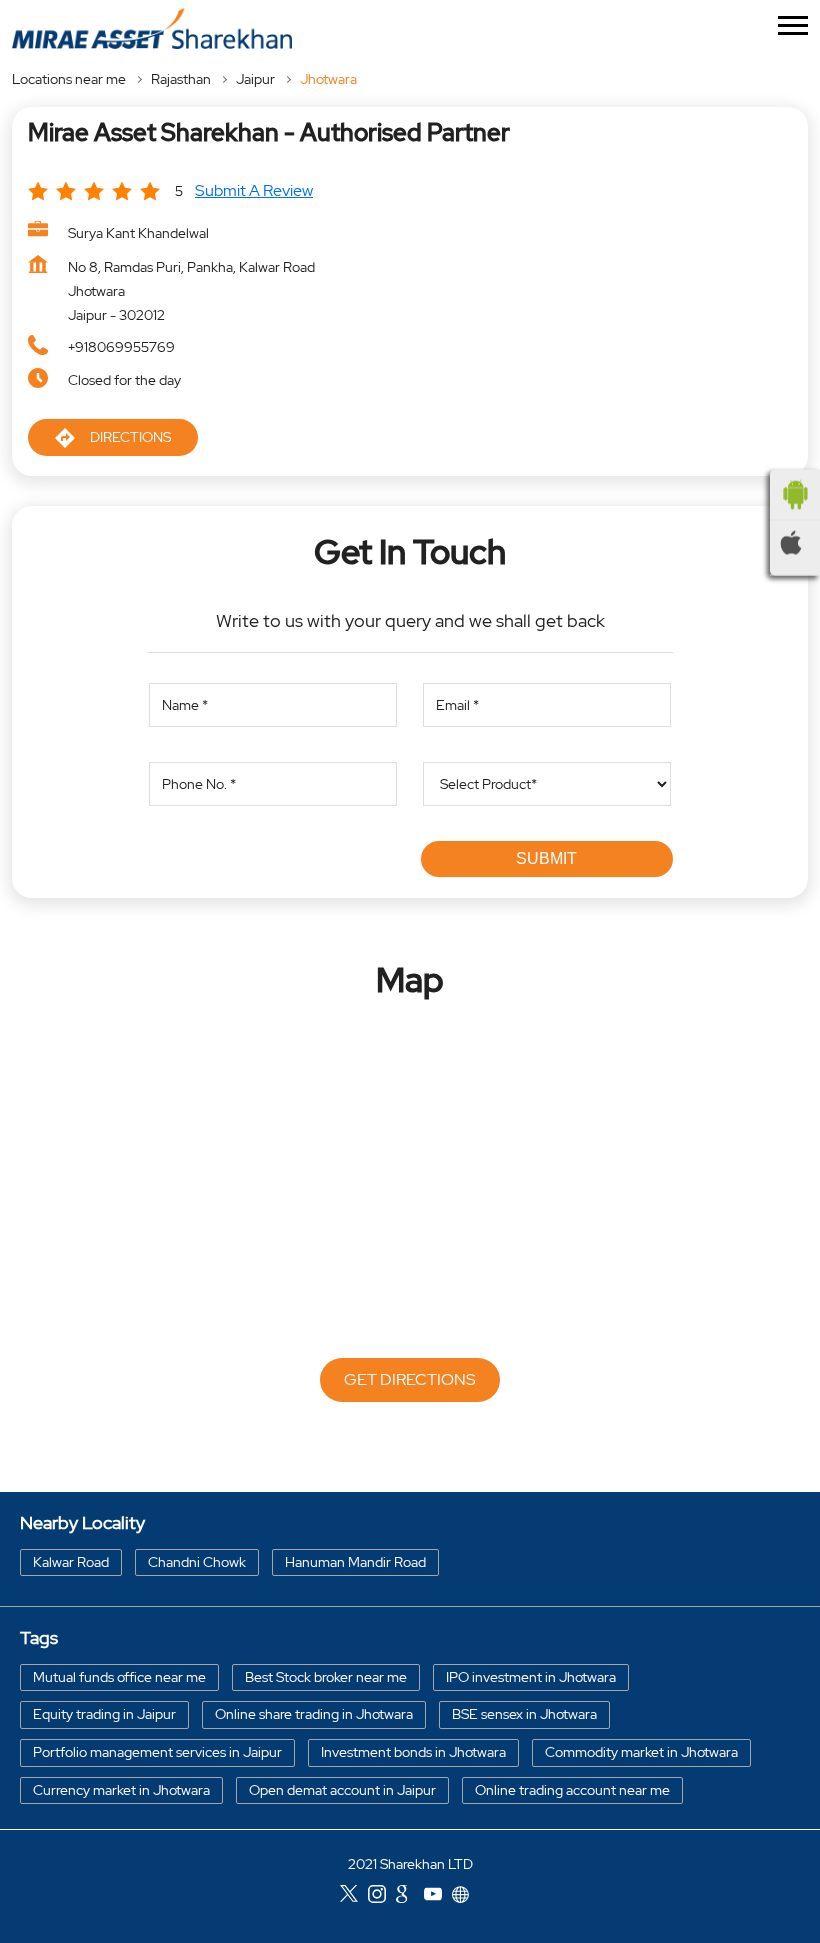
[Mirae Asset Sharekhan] (152, 28)
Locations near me (69, 79)
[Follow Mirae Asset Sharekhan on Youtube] (438, 1896)
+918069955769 (121, 347)
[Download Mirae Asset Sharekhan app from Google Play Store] (795, 494)
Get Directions (410, 1379)
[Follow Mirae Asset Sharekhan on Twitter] (354, 1896)
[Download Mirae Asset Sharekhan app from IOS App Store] (795, 542)
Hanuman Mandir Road (355, 1562)
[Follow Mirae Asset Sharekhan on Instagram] (382, 1896)
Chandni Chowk (197, 1562)
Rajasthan (181, 79)
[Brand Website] (466, 1896)
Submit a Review (254, 190)
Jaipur (255, 79)
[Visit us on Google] (410, 1896)
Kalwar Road (71, 1562)
